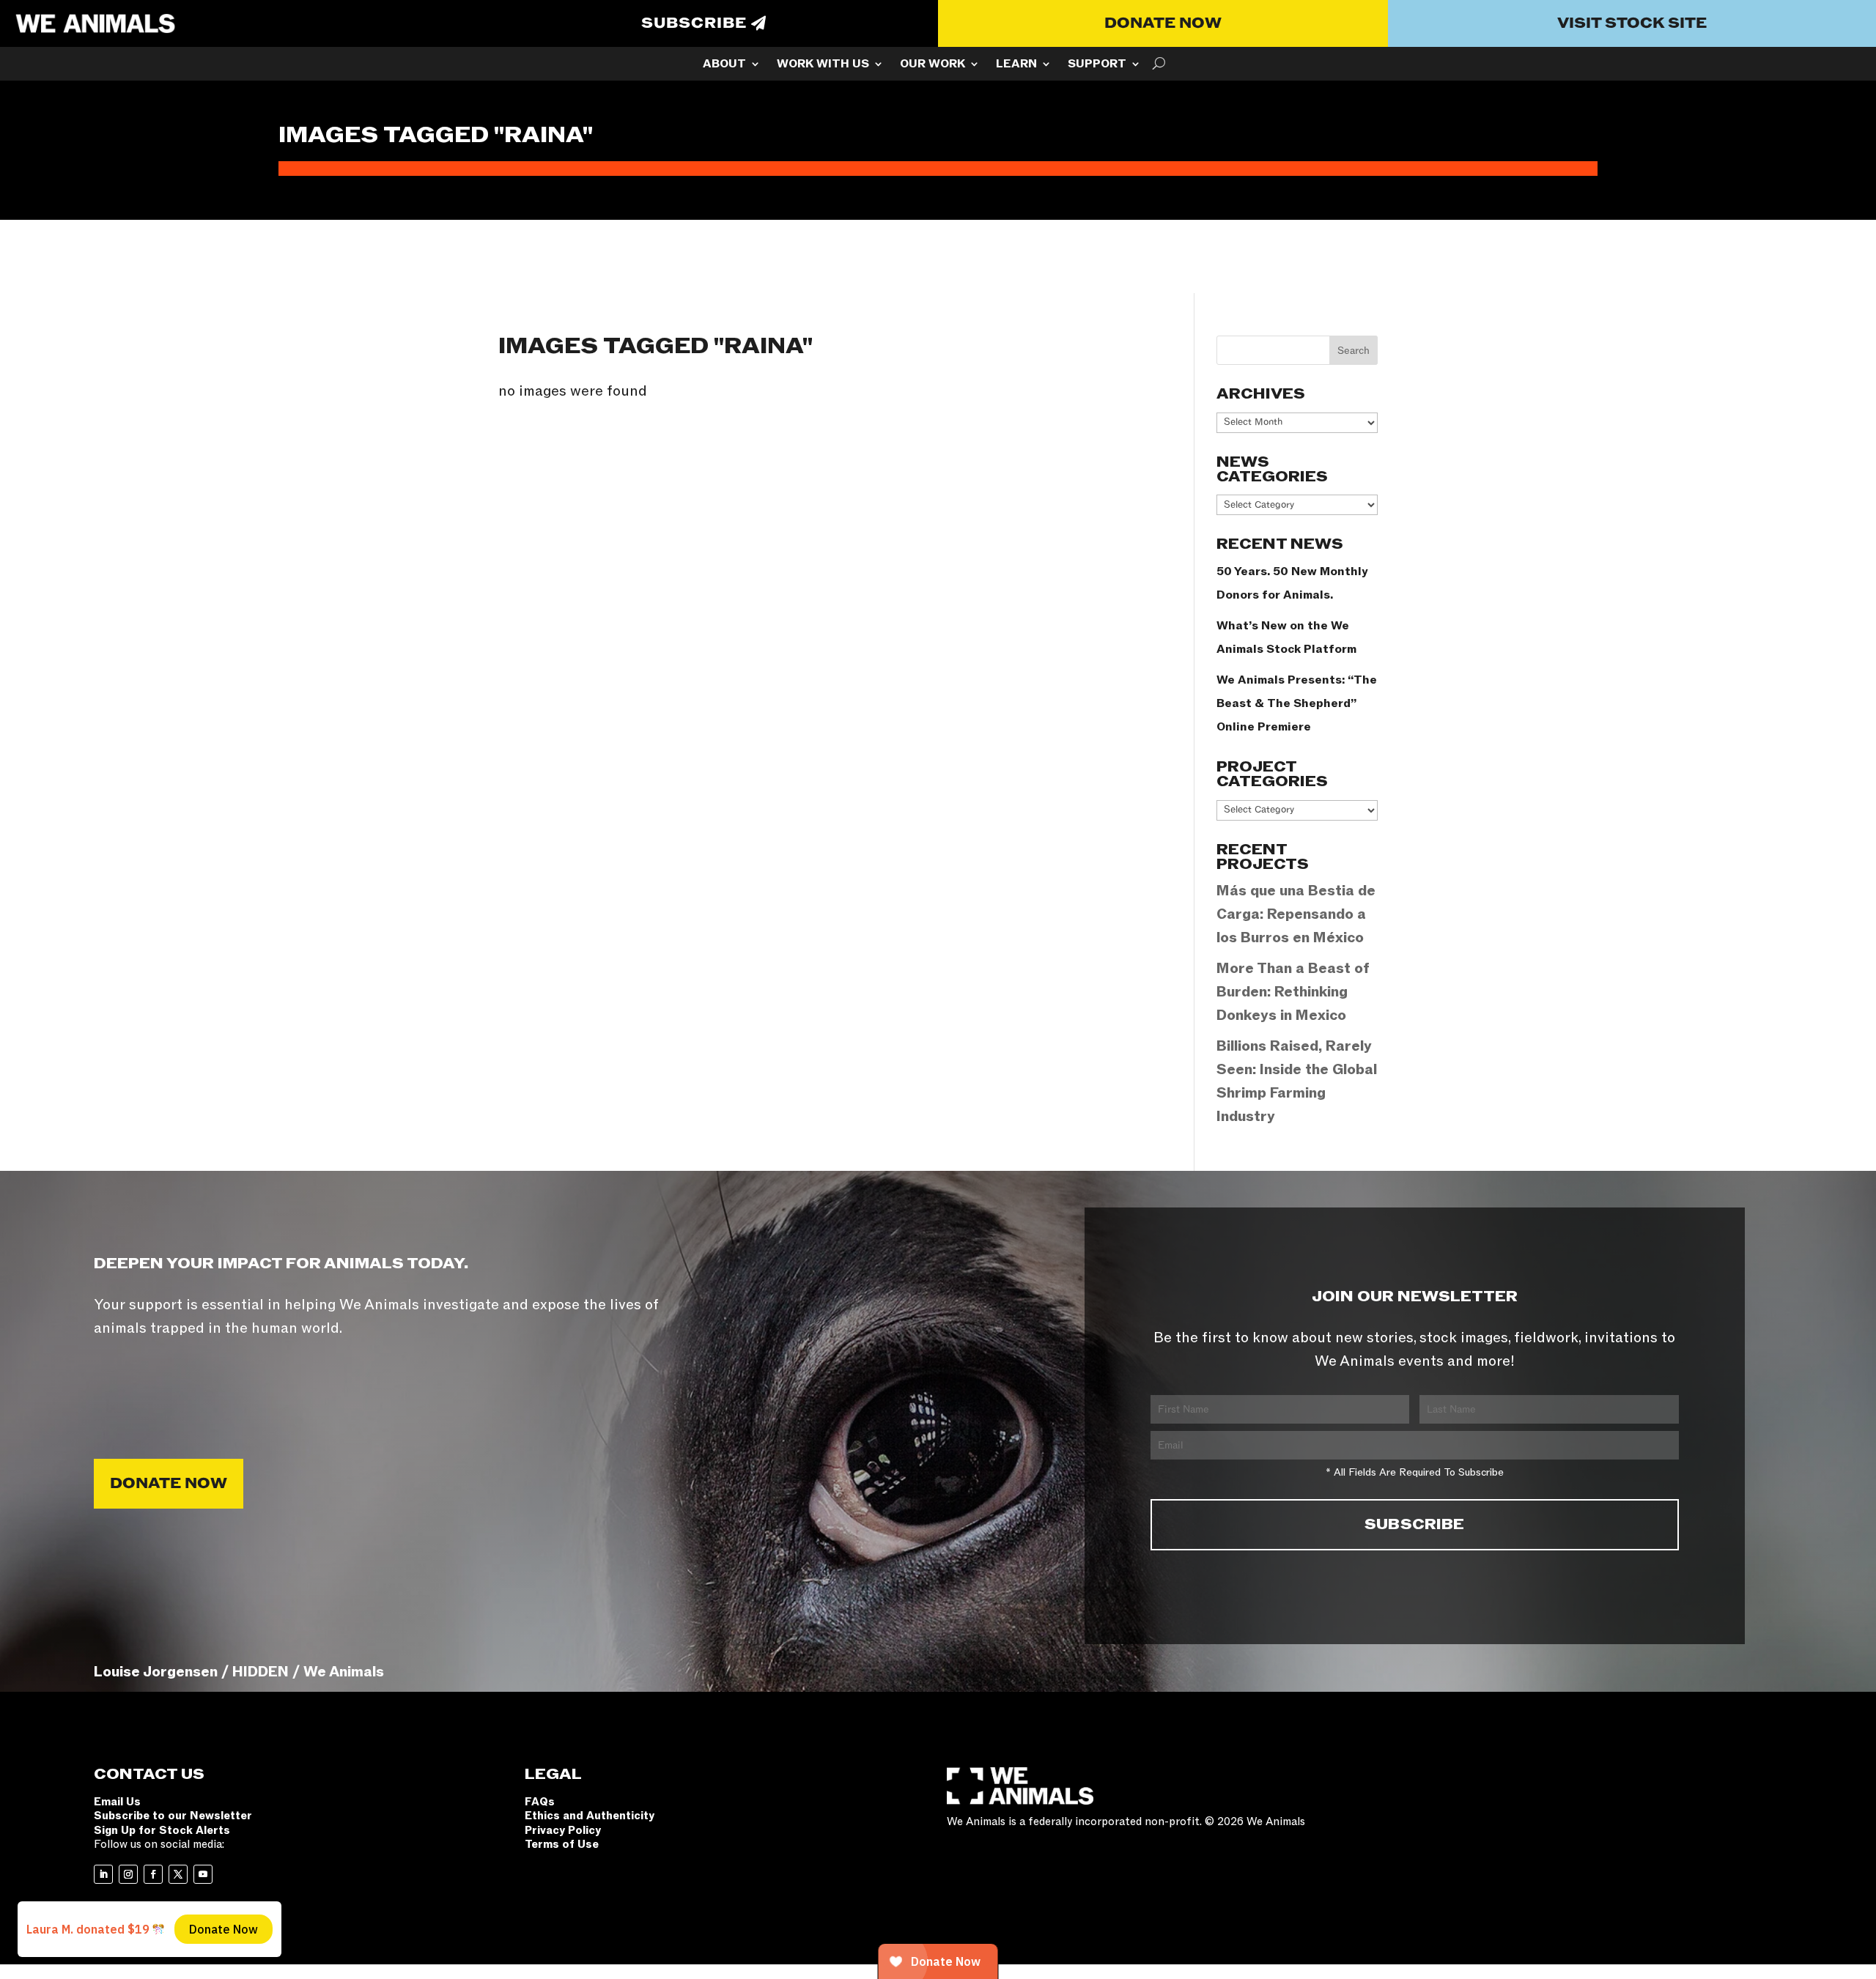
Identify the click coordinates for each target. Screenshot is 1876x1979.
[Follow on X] (178, 1874)
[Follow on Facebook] (153, 1874)
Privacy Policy (563, 1830)
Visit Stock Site (1632, 23)
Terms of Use (562, 1844)
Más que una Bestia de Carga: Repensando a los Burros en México (1296, 914)
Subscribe (694, 23)
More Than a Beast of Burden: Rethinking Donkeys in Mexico (1293, 992)
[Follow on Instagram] (128, 1874)
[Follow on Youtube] (203, 1874)
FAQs (540, 1802)
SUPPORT (1097, 65)
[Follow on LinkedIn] (103, 1874)
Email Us (117, 1802)
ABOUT (724, 65)
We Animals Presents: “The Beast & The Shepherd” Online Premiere (1297, 703)
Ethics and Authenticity (590, 1816)
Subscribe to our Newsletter (173, 1816)
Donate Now (1163, 23)
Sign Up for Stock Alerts (162, 1830)
